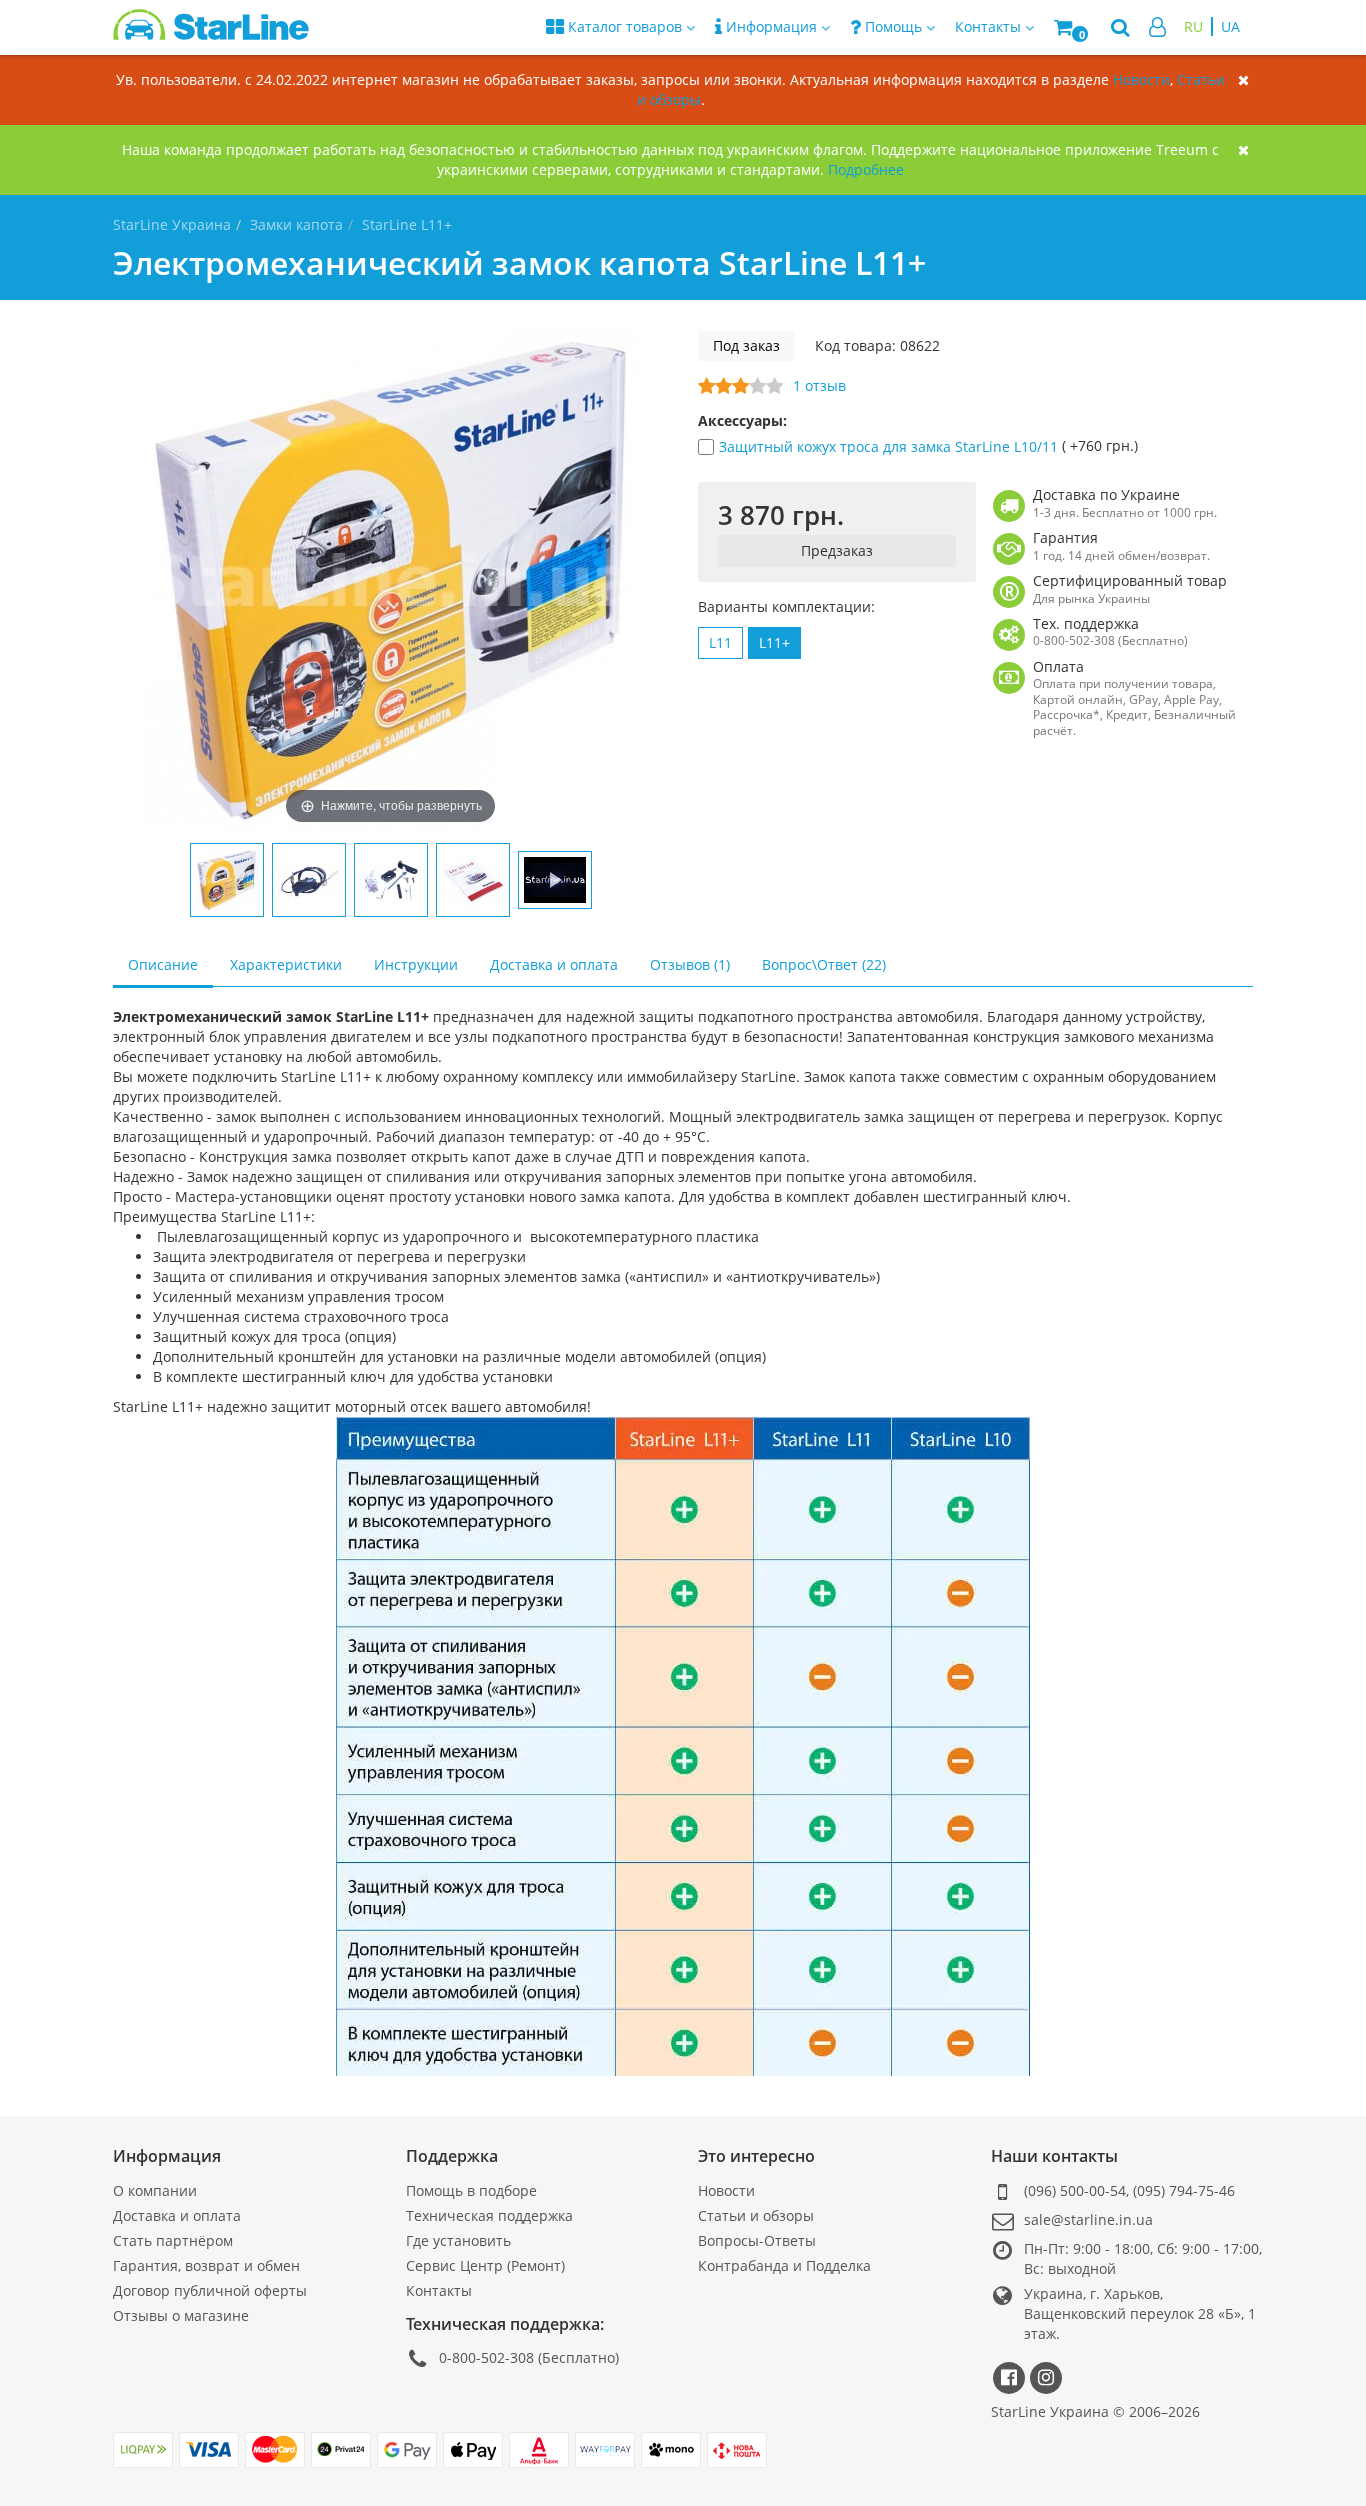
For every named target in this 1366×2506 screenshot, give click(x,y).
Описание (163, 964)
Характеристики (286, 964)
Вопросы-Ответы (757, 2240)
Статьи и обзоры (756, 2215)
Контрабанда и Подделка (784, 2265)
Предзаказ (837, 550)
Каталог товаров (625, 26)
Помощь (893, 26)
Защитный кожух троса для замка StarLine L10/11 (890, 446)
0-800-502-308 (486, 2357)
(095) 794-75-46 (1184, 2190)
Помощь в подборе (471, 2190)
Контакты (439, 2290)
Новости (1141, 79)
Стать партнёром (173, 2240)
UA (1230, 26)
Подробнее (866, 169)
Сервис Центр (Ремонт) (485, 2265)
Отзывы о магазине (181, 2315)
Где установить (458, 2240)
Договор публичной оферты (210, 2290)
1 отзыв (819, 385)
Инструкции (416, 964)
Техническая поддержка (489, 2215)
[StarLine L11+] (227, 880)
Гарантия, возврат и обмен (206, 2265)
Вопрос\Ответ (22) (824, 964)
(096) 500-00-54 (1075, 2190)
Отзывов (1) (690, 964)
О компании (155, 2190)
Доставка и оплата (554, 964)
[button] (1072, 27)
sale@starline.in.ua (1088, 2219)
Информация (771, 26)
